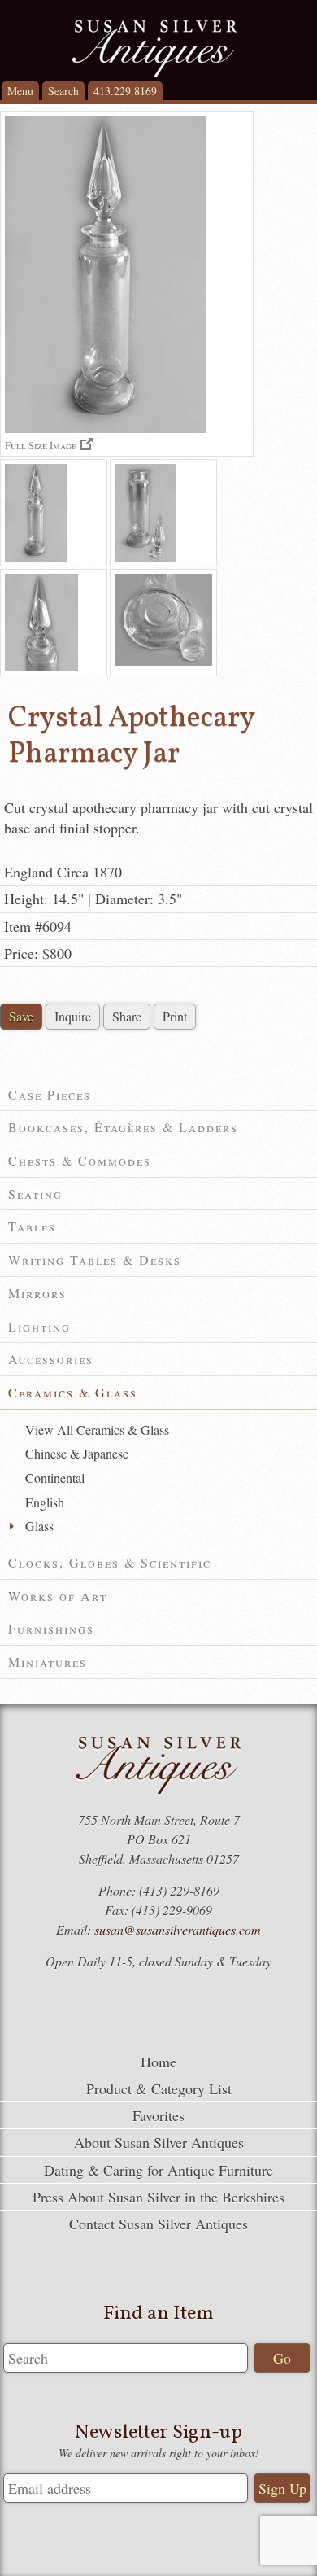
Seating (35, 1194)
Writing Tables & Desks (95, 1260)
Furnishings (51, 1628)
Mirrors (37, 1293)
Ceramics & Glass (73, 1392)
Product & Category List (159, 2088)
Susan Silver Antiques (154, 49)
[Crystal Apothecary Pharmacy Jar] (54, 513)
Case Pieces (50, 1094)
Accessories (51, 1359)
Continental (55, 1478)
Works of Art (58, 1596)
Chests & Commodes (80, 1160)
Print (175, 1016)
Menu (20, 91)
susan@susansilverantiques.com (178, 1929)
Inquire (73, 1016)
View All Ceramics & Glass (97, 1430)
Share (127, 1016)
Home (158, 2062)
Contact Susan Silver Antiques (158, 2224)
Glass (39, 1526)
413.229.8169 (125, 91)
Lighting (39, 1326)
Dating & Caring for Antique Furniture (158, 2170)
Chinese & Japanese (77, 1453)
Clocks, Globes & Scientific (110, 1562)
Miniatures (48, 1662)
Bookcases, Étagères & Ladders (123, 1127)
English (45, 1502)
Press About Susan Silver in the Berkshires (158, 2197)
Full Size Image (41, 445)
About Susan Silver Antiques (159, 2142)
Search (63, 91)
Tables (32, 1226)
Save (21, 1016)
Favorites (158, 2115)
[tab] (158, 1095)
